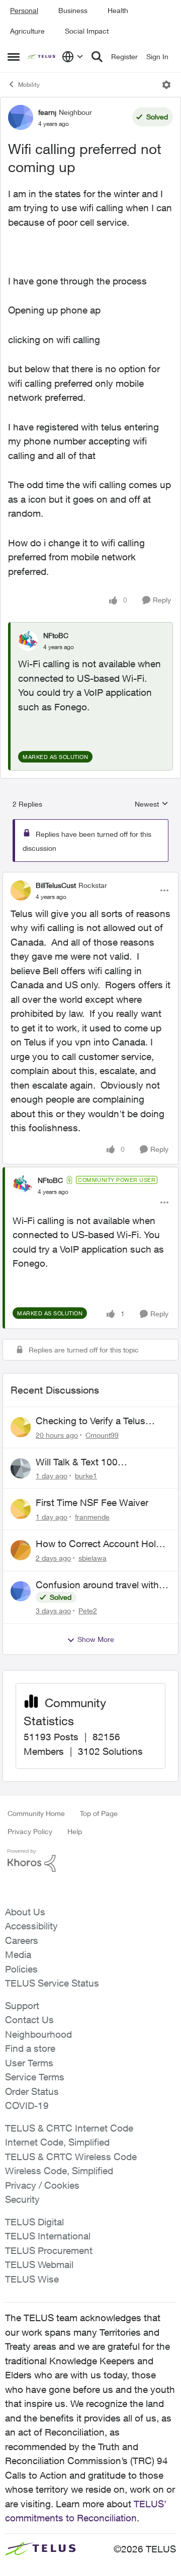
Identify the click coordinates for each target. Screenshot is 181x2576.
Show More (96, 1639)
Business (73, 10)
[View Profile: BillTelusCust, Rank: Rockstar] (21, 890)
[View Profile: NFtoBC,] (28, 641)
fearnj (47, 112)
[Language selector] (73, 57)
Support (22, 2006)
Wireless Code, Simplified (59, 2171)
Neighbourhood (38, 2034)
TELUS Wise (32, 2279)
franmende (92, 1517)
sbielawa (93, 1558)
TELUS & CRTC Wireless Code (71, 2157)
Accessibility (31, 1926)
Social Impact (87, 31)
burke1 (86, 1476)
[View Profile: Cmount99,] (21, 1427)
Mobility (29, 85)
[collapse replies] (90, 877)
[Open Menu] (166, 85)
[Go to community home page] (42, 57)
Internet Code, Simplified (57, 2142)
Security (22, 2199)
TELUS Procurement (49, 2250)
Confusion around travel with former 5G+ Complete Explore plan (99, 1585)
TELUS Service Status (52, 1983)
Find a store (30, 2048)
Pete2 (88, 1611)
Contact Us (29, 2020)
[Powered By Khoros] (90, 1861)
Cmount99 (102, 1435)
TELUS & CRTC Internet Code (69, 2128)
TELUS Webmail (39, 2264)
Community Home (36, 1813)
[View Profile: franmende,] (21, 1509)
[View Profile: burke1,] (21, 1468)
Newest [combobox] (152, 804)
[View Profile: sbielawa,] (21, 1550)
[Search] (97, 57)
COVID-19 (27, 2105)
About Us (25, 1912)
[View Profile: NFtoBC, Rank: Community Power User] (23, 1185)
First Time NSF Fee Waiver (92, 1502)
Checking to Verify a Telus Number (90, 1421)
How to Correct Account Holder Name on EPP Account (103, 1544)
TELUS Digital (34, 2222)
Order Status (32, 2091)
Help (75, 1831)
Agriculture (27, 31)
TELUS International (48, 2236)
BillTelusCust (56, 885)
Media (18, 1954)
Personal (24, 10)
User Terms (29, 2063)
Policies (21, 1969)
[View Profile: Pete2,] (21, 1591)
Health (118, 10)
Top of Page (99, 1813)
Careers (22, 1940)
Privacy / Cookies (42, 2185)
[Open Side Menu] (14, 57)
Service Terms (35, 2077)
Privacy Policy (30, 1831)
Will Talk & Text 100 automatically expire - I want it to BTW (99, 1462)
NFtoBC (56, 635)
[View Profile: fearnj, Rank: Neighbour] (21, 117)
